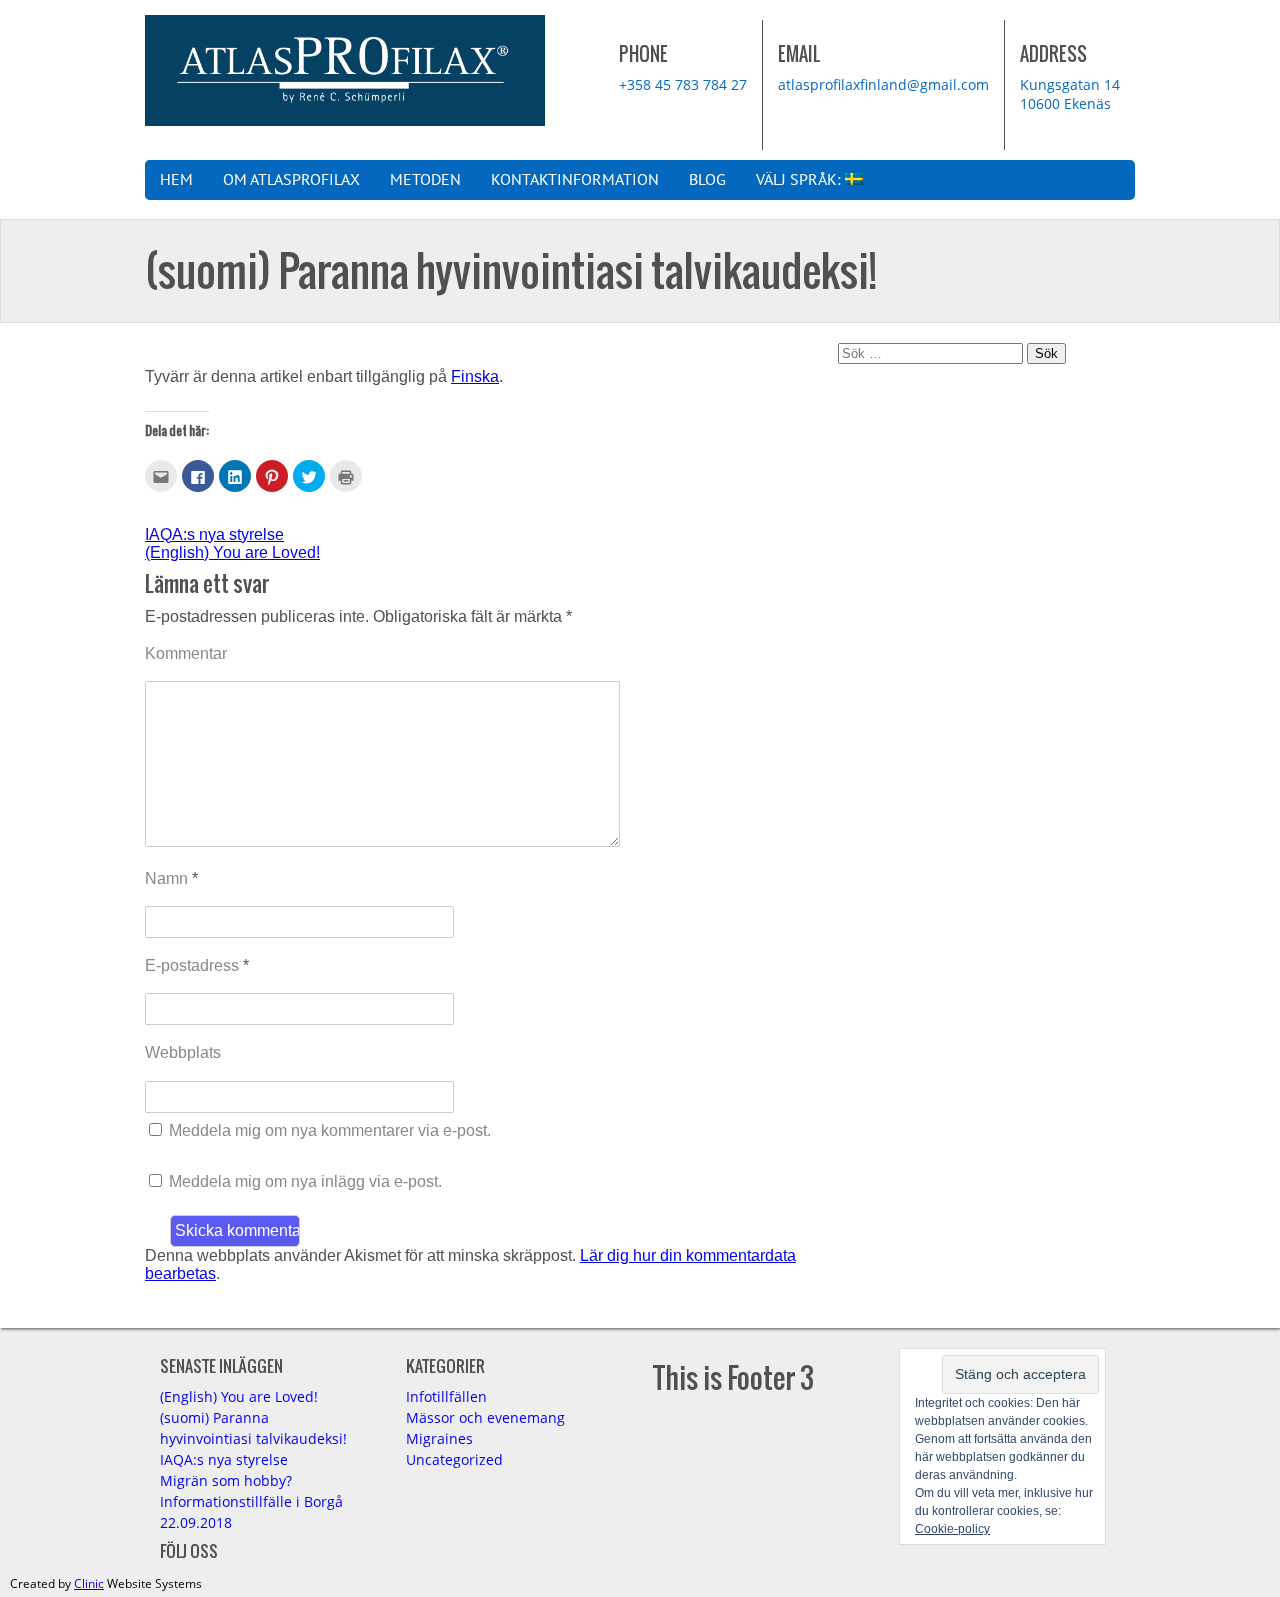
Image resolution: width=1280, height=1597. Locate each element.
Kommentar (186, 653)
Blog (707, 180)
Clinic (89, 1583)
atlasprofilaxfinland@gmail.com (883, 84)
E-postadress (197, 965)
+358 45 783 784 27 (683, 84)
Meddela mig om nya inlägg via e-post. (305, 1181)
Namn (171, 878)
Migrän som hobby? (226, 1480)
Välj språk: (800, 180)
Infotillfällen (446, 1396)
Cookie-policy (952, 1529)
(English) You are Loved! (232, 552)
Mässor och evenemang (485, 1417)
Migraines (439, 1438)
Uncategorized (454, 1459)
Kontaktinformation (575, 180)
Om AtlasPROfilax (291, 180)
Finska (475, 376)
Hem (176, 180)
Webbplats (183, 1052)
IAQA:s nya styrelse (214, 534)
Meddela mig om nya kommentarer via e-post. (330, 1130)
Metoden (425, 180)
